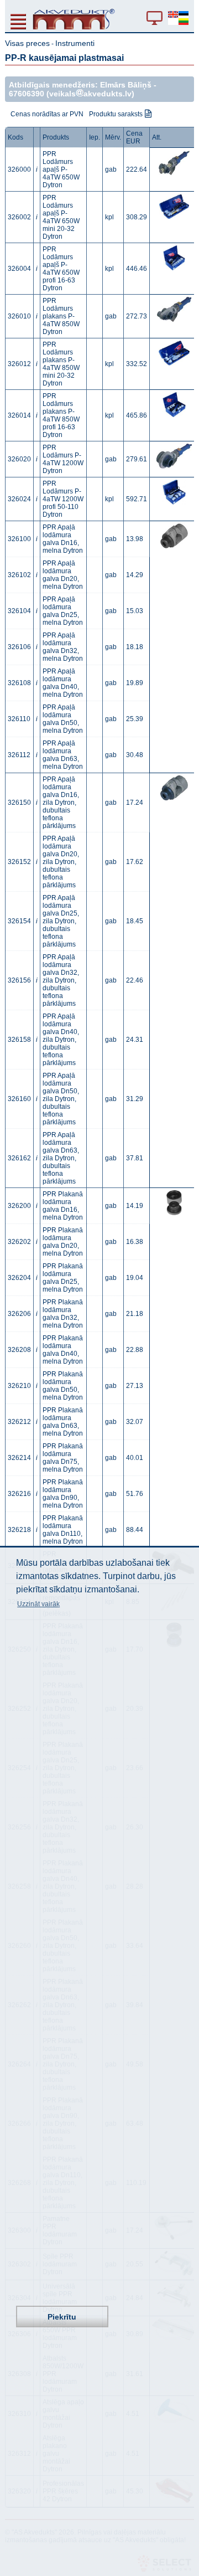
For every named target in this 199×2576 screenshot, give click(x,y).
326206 (19, 1314)
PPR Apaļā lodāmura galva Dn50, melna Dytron (63, 719)
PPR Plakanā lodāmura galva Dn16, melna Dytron (63, 1206)
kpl (109, 217)
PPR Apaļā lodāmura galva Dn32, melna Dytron (63, 647)
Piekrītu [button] (62, 2317)
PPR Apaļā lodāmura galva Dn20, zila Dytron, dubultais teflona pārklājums (61, 862)
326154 (19, 921)
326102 (19, 575)
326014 (19, 415)
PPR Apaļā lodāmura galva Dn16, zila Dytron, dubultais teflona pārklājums (61, 803)
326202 (19, 1242)
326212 (19, 1422)
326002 (19, 217)
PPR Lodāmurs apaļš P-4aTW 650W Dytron (61, 169)
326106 (19, 647)
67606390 (27, 94)
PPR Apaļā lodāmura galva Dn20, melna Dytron (63, 575)
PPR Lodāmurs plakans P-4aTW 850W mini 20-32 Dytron (61, 364)
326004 (19, 269)
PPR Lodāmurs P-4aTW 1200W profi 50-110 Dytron (63, 499)
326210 (19, 1386)
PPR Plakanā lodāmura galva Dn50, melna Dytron (63, 1386)
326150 (19, 803)
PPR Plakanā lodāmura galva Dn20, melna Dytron (63, 1242)
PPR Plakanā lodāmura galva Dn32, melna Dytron (63, 1314)
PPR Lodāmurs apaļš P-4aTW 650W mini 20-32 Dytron (61, 217)
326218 (19, 1530)
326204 (19, 1278)
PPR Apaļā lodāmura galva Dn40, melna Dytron (63, 683)
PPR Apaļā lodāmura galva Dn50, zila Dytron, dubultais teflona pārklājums (61, 1099)
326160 (19, 1099)
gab (111, 169)
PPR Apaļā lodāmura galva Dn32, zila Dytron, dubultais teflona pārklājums (61, 980)
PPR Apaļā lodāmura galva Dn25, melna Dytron (63, 611)
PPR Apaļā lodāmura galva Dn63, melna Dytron (63, 755)
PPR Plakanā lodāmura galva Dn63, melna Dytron (63, 1422)
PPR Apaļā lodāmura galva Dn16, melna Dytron (63, 539)
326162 (19, 1158)
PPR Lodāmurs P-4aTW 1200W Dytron (63, 459)
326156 (19, 980)
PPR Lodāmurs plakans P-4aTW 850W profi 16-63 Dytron (61, 415)
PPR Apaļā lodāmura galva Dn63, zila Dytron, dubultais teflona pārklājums (61, 1158)
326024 (19, 499)
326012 (19, 364)
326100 (19, 539)
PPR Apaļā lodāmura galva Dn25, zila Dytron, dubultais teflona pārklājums (61, 921)
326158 (19, 1040)
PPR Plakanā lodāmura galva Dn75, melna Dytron (63, 1458)
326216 (19, 1494)
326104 (19, 611)
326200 (19, 1206)
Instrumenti (75, 43)
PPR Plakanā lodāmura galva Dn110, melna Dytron (63, 1530)
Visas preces (27, 43)
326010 (19, 316)
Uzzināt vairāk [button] (38, 1604)
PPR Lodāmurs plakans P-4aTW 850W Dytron (61, 316)
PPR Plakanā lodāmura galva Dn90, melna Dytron (63, 1494)
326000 (19, 169)
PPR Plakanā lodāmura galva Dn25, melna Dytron (63, 1278)
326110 (19, 719)
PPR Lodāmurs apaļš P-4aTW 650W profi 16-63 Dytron (61, 269)
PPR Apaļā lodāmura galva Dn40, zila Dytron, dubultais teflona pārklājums (61, 1040)
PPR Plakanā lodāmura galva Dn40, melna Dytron (63, 1350)
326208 (19, 1350)
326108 (19, 683)
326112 (19, 755)
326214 (19, 1458)
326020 (19, 459)
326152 (19, 862)
